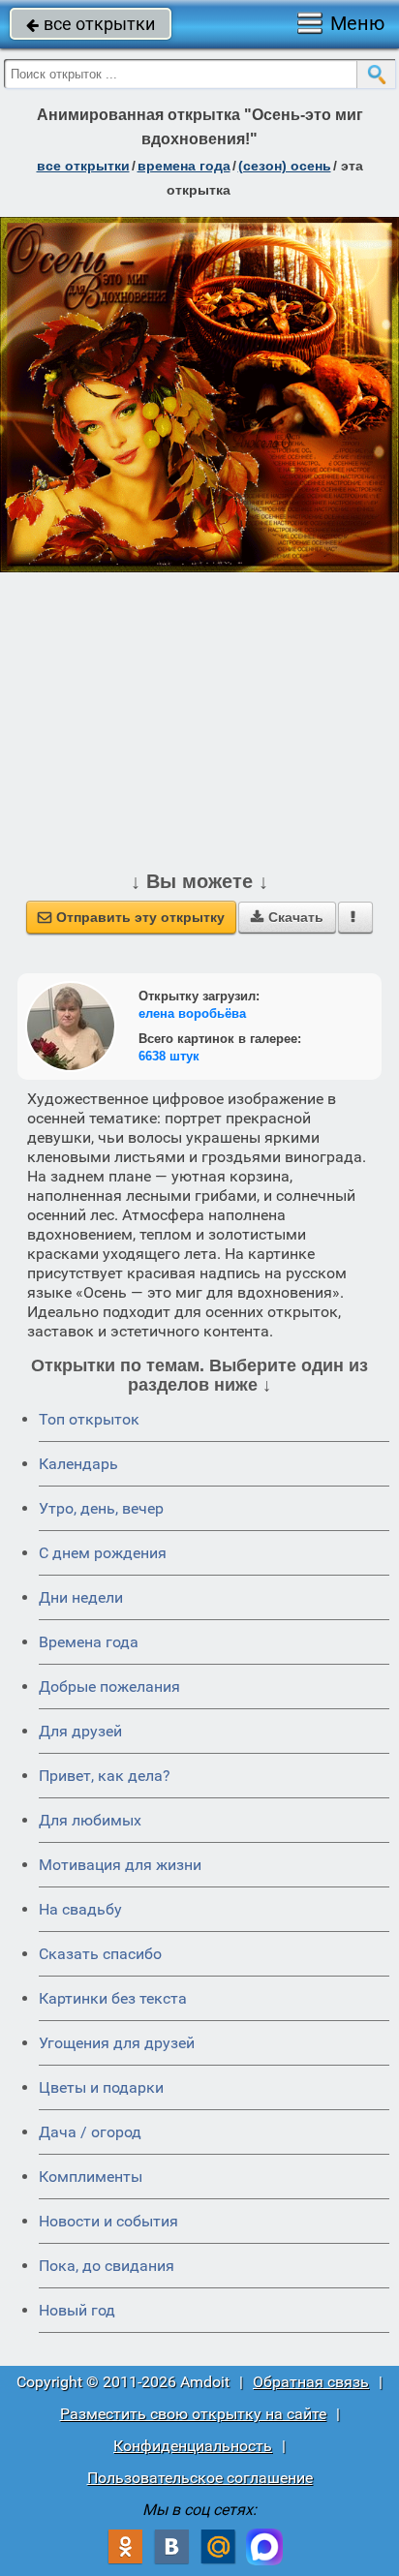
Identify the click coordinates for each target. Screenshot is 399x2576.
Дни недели (81, 1597)
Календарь (78, 1464)
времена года (184, 166)
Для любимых (90, 1820)
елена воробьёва (192, 1013)
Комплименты (91, 2177)
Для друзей (80, 1731)
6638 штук (169, 1056)
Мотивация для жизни (120, 1865)
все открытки (91, 24)
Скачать (287, 917)
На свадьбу (80, 1909)
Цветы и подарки (101, 2087)
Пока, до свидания (107, 2266)
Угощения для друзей (117, 2043)
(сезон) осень (285, 166)
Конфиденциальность (193, 2446)
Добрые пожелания (109, 1687)
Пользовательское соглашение (200, 2478)
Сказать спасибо (100, 1954)
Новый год (77, 2310)
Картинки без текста (113, 1998)
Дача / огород (90, 2132)
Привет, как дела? (105, 1776)
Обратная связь (311, 2382)
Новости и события (108, 2221)
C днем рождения (103, 1553)
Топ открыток (89, 1419)
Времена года (89, 1642)
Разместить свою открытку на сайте (193, 2414)
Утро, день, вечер (101, 1508)
